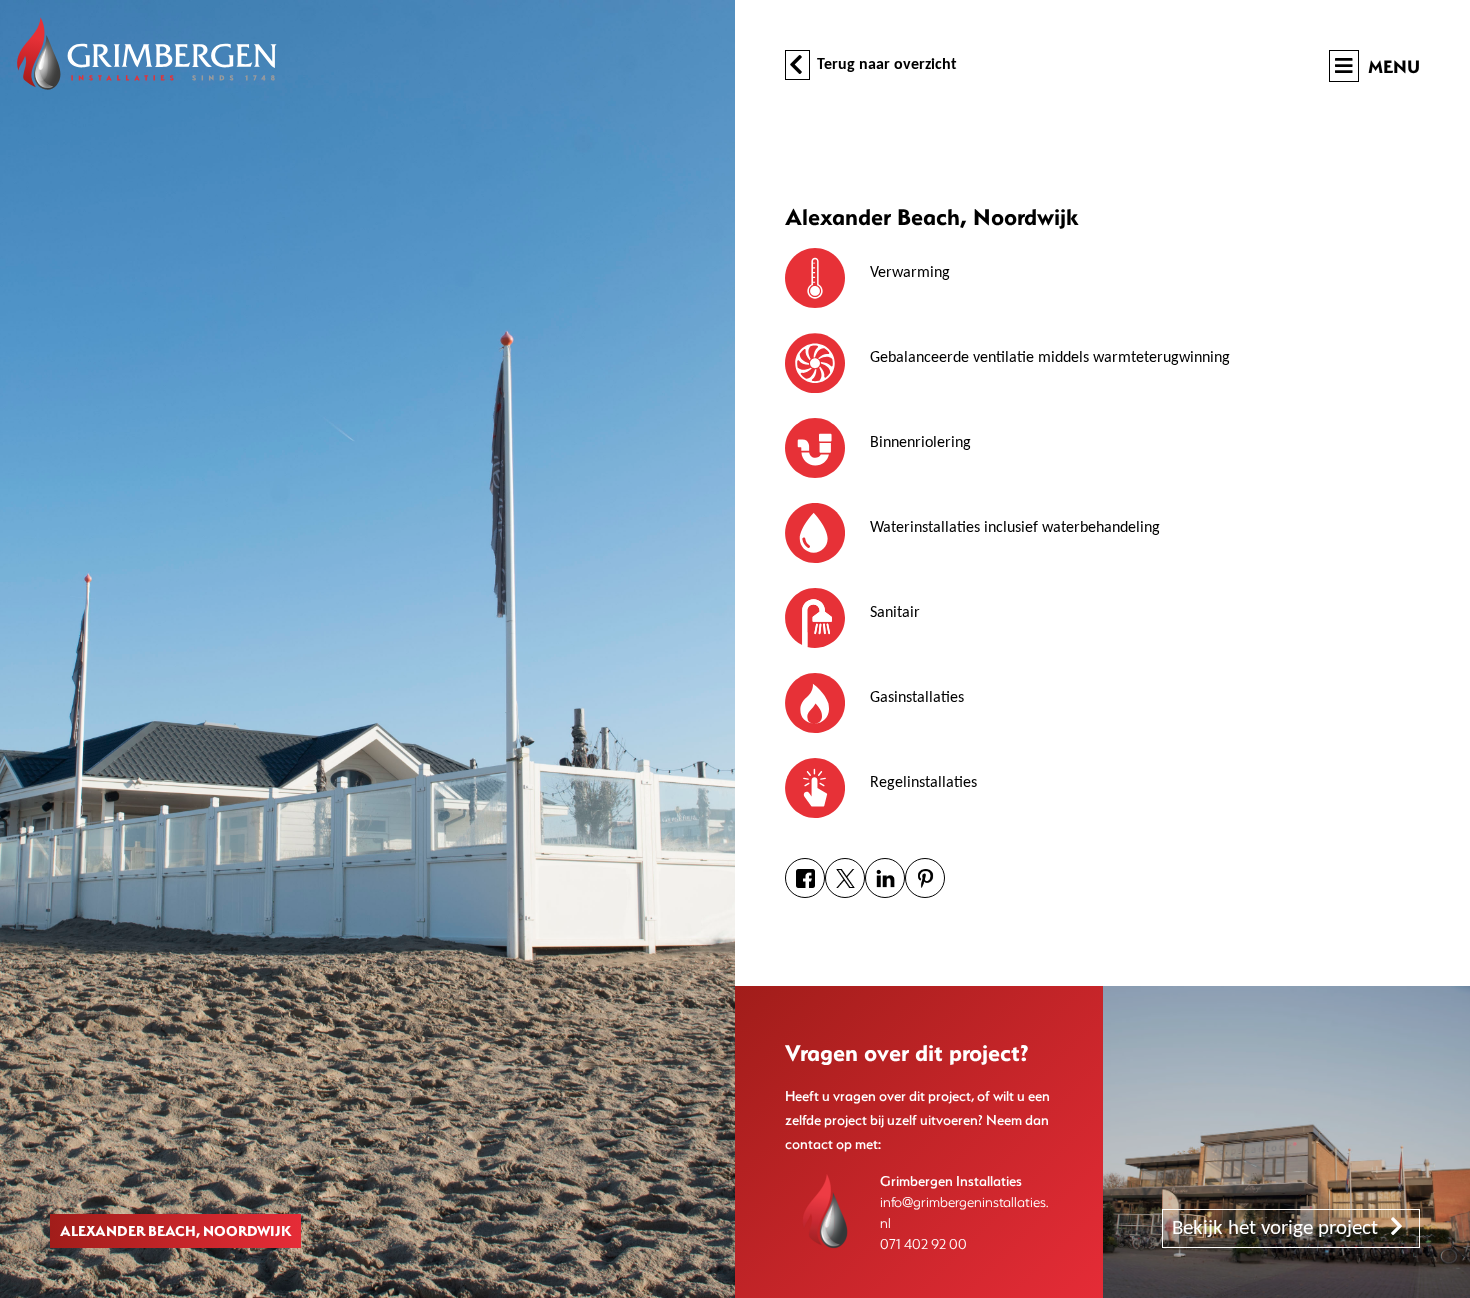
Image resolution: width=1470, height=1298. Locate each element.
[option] (367, 649)
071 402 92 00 (923, 1243)
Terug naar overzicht (885, 65)
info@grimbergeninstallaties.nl (964, 1212)
